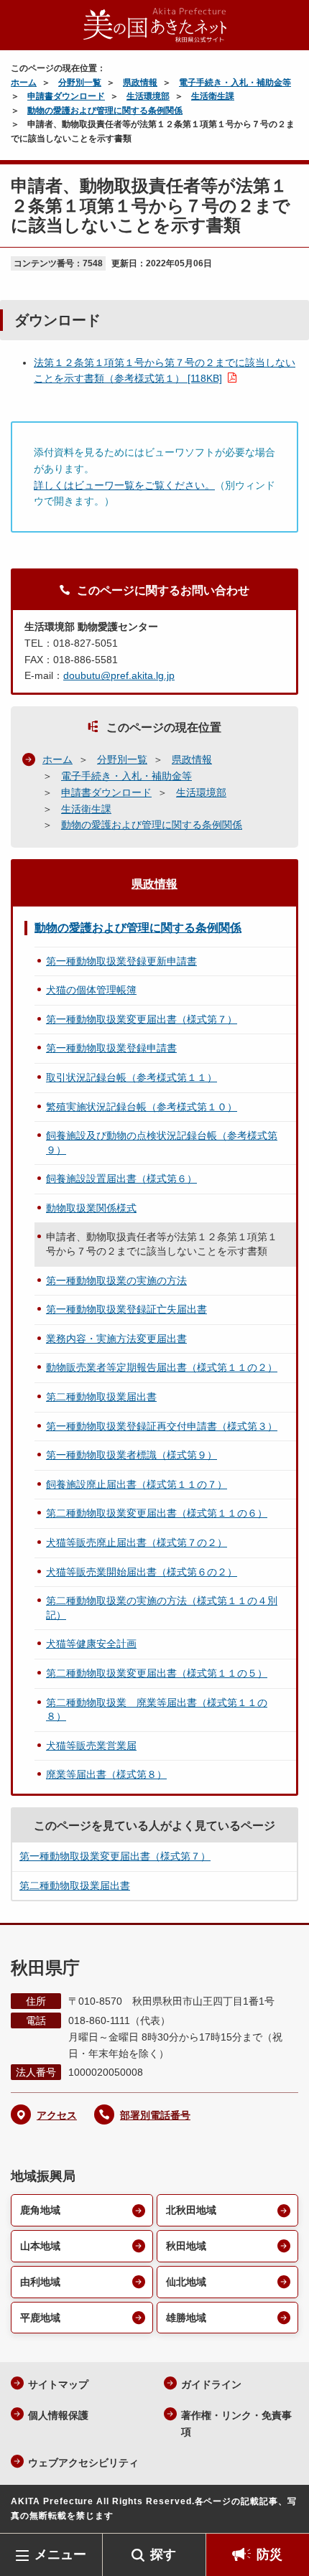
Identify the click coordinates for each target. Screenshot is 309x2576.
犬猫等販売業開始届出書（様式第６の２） (142, 1572)
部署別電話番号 (155, 2115)
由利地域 (40, 2282)
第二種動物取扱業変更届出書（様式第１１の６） (157, 1513)
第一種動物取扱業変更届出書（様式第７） (142, 1019)
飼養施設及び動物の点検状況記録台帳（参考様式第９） (162, 1143)
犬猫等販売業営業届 (91, 1746)
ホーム (24, 83)
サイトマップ (58, 2384)
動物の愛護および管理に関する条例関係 (105, 111)
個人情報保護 (58, 2415)
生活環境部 (148, 96)
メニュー (60, 2554)
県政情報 (140, 83)
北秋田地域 (191, 2210)
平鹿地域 (40, 2318)
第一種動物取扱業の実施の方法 (116, 1280)
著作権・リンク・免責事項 (236, 2423)
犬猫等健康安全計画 (91, 1644)
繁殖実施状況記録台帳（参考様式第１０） (142, 1107)
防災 (269, 2554)
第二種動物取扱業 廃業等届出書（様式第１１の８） (157, 1710)
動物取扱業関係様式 (91, 1208)
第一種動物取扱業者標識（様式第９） (132, 1455)
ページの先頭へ (284, 2512)
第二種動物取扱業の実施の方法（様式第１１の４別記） (162, 1608)
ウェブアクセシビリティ (83, 2463)
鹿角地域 (40, 2210)
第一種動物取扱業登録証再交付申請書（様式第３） (162, 1426)
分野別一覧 (80, 83)
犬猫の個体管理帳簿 (91, 990)
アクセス (57, 2115)
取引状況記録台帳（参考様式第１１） (132, 1077)
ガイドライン (211, 2384)
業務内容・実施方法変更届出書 (116, 1339)
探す (163, 2554)
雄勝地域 (186, 2318)
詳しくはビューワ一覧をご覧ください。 (124, 485)
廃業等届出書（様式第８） (106, 1774)
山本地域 (40, 2246)
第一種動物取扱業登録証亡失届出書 (126, 1309)
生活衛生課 (213, 96)
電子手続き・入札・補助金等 (235, 83)
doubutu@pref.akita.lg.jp (119, 675)
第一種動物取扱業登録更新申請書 (121, 961)
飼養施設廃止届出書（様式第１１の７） (137, 1484)
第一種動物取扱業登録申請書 (111, 1048)
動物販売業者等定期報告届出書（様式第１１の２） (162, 1367)
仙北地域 (186, 2282)
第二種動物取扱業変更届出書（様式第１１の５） (157, 1673)
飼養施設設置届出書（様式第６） (121, 1179)
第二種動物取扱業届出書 (101, 1397)
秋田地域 (186, 2246)
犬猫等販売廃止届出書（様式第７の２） (137, 1542)
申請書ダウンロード (66, 96)
